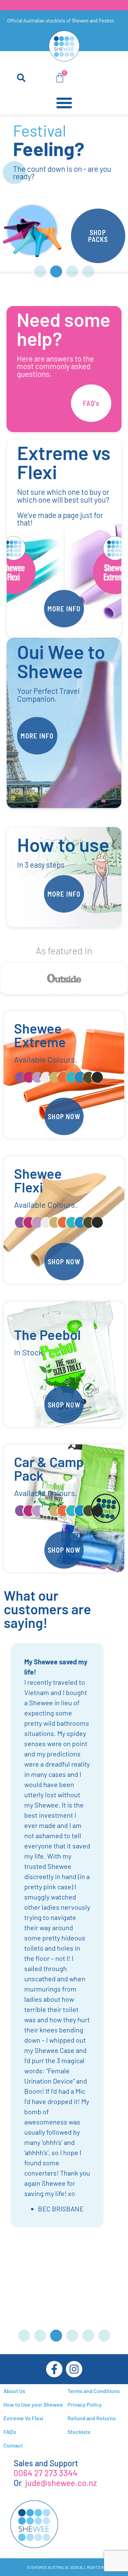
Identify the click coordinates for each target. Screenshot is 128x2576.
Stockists (79, 2432)
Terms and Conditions (94, 2391)
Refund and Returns (92, 2418)
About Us (14, 2391)
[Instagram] (74, 2369)
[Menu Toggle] (64, 103)
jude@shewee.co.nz (61, 2483)
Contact (13, 2445)
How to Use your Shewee (33, 2404)
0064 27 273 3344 (46, 2473)
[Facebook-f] (54, 2369)
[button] (21, 78)
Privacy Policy (85, 2404)
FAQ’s (10, 2432)
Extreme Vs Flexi (23, 2418)
